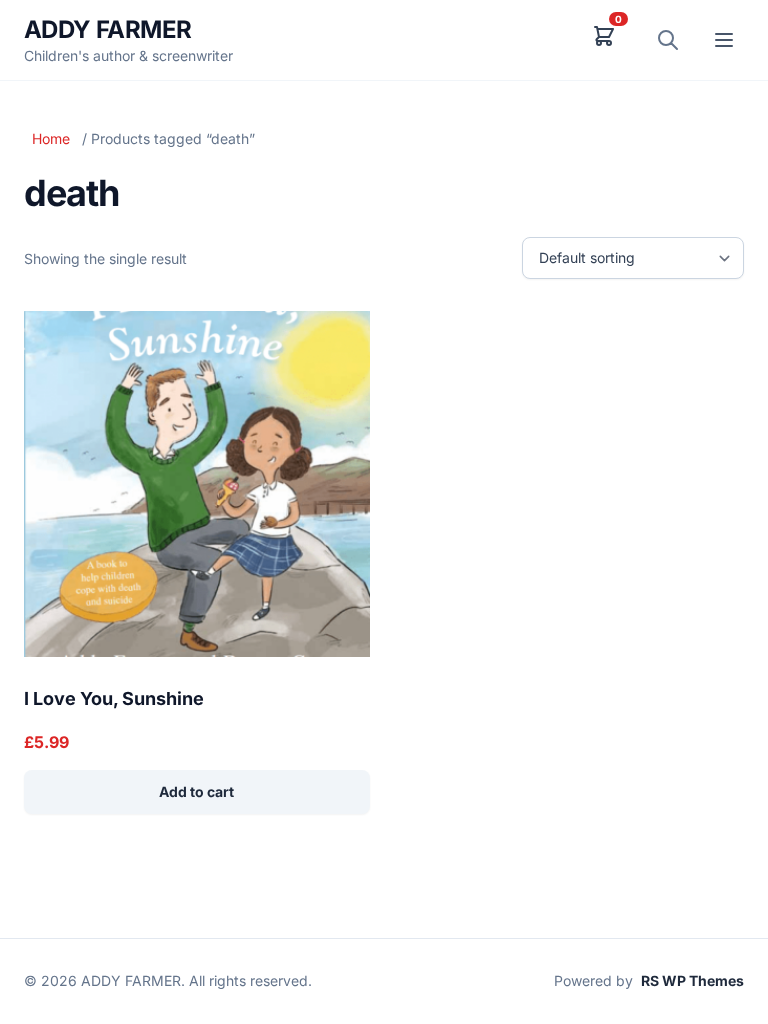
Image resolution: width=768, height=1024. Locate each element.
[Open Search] (668, 40)
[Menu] (724, 40)
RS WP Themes (692, 980)
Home (51, 138)
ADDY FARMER (107, 29)
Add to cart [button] (196, 791)
